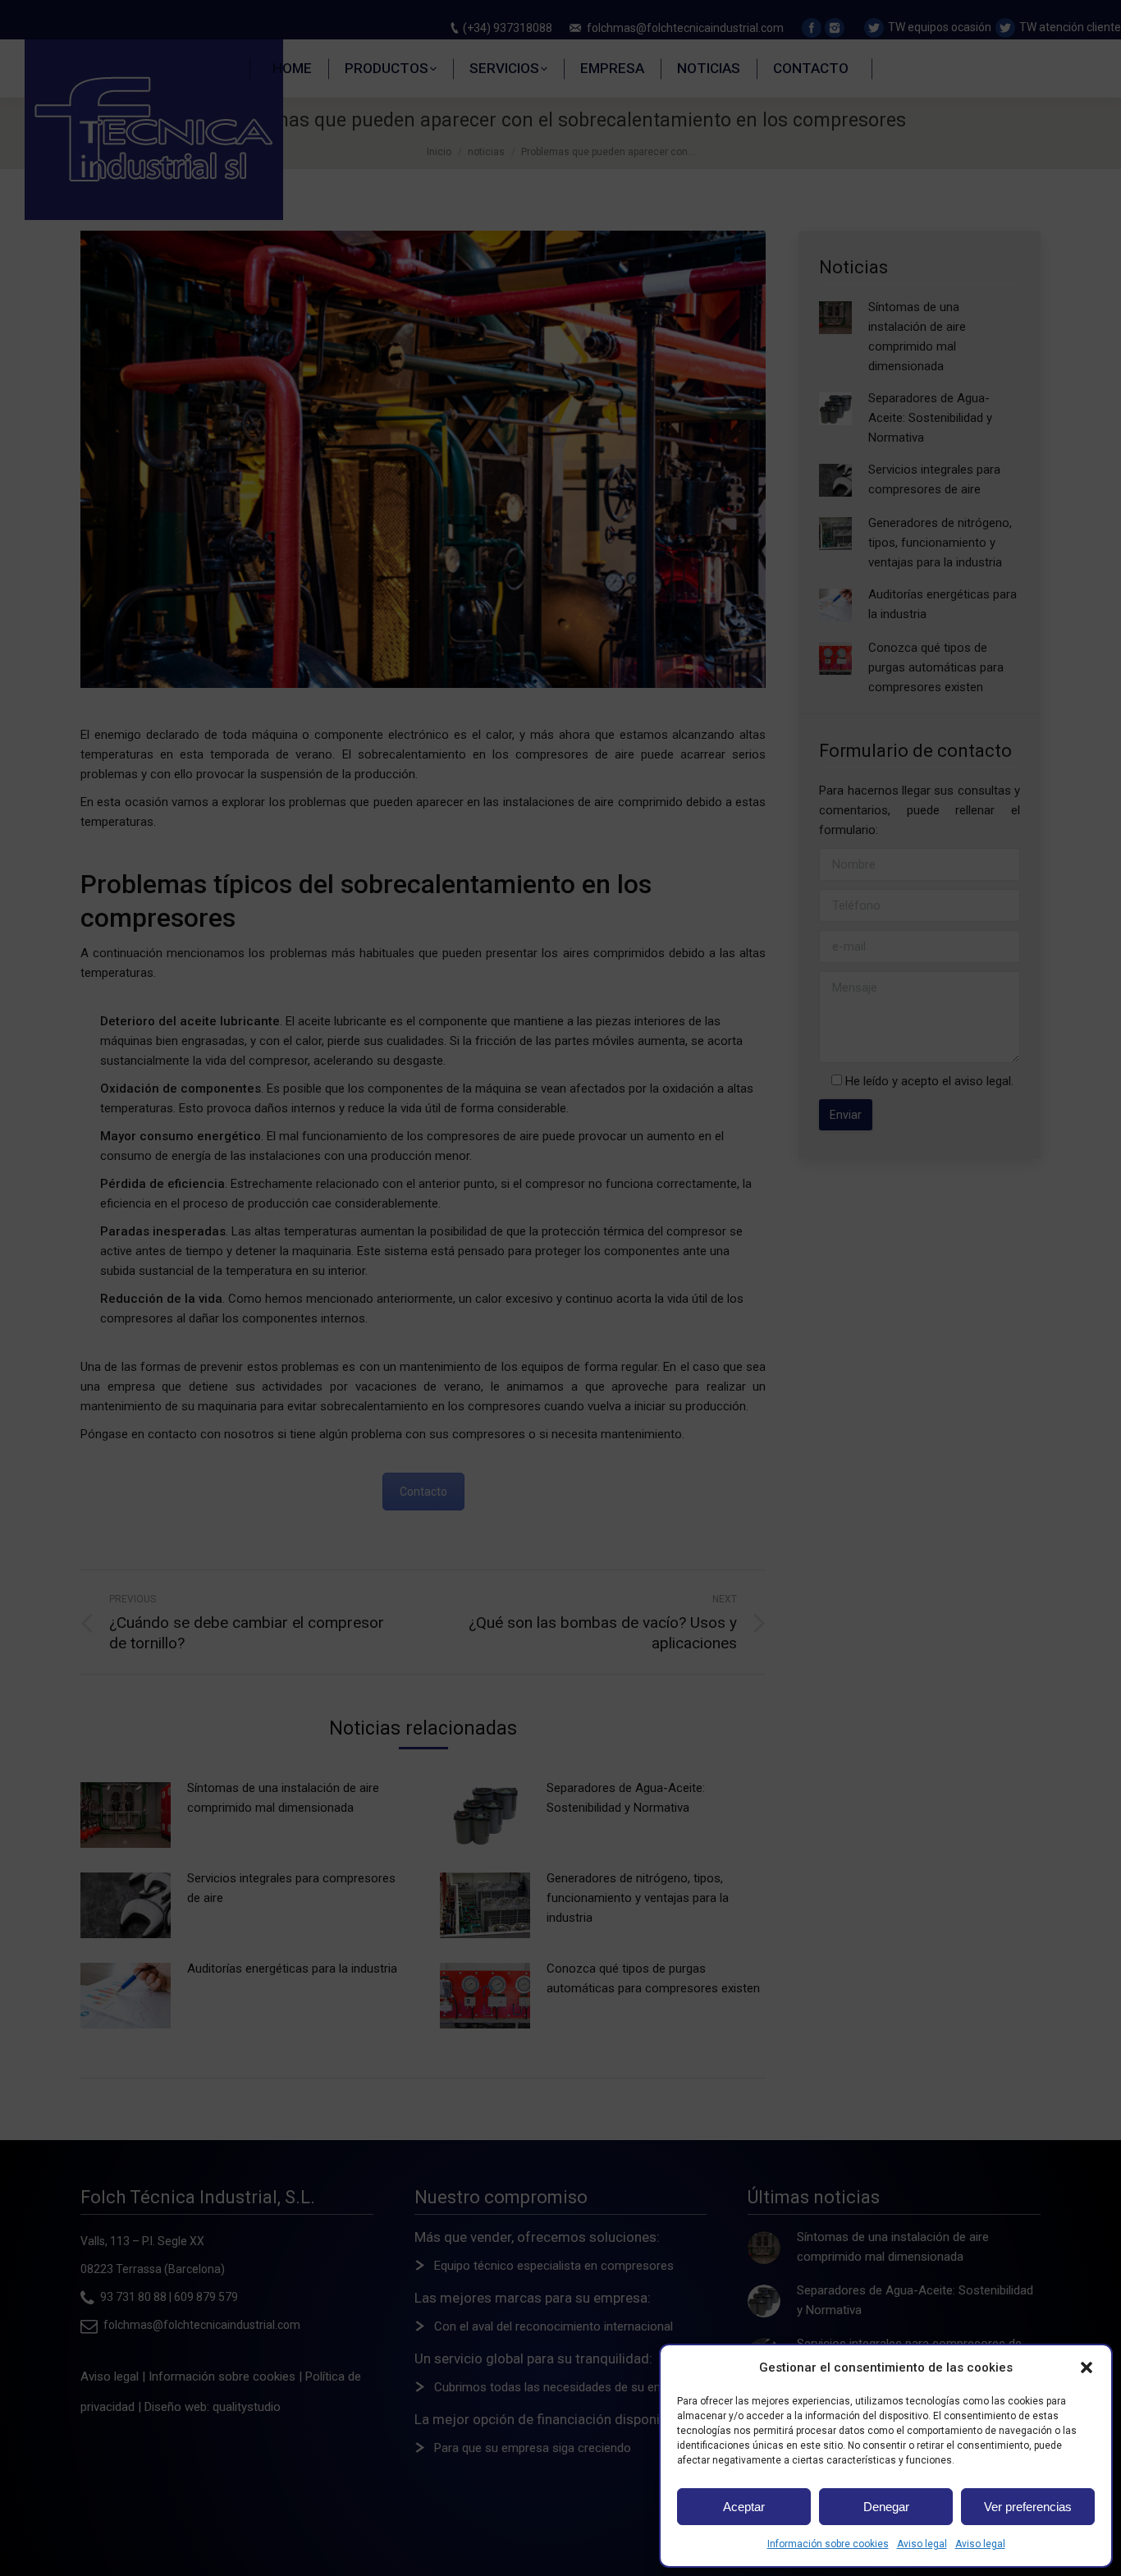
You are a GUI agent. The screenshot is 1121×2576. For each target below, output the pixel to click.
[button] (1087, 2367)
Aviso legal (922, 2544)
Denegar (886, 2507)
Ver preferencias (1028, 2507)
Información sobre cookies (828, 2544)
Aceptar (744, 2507)
